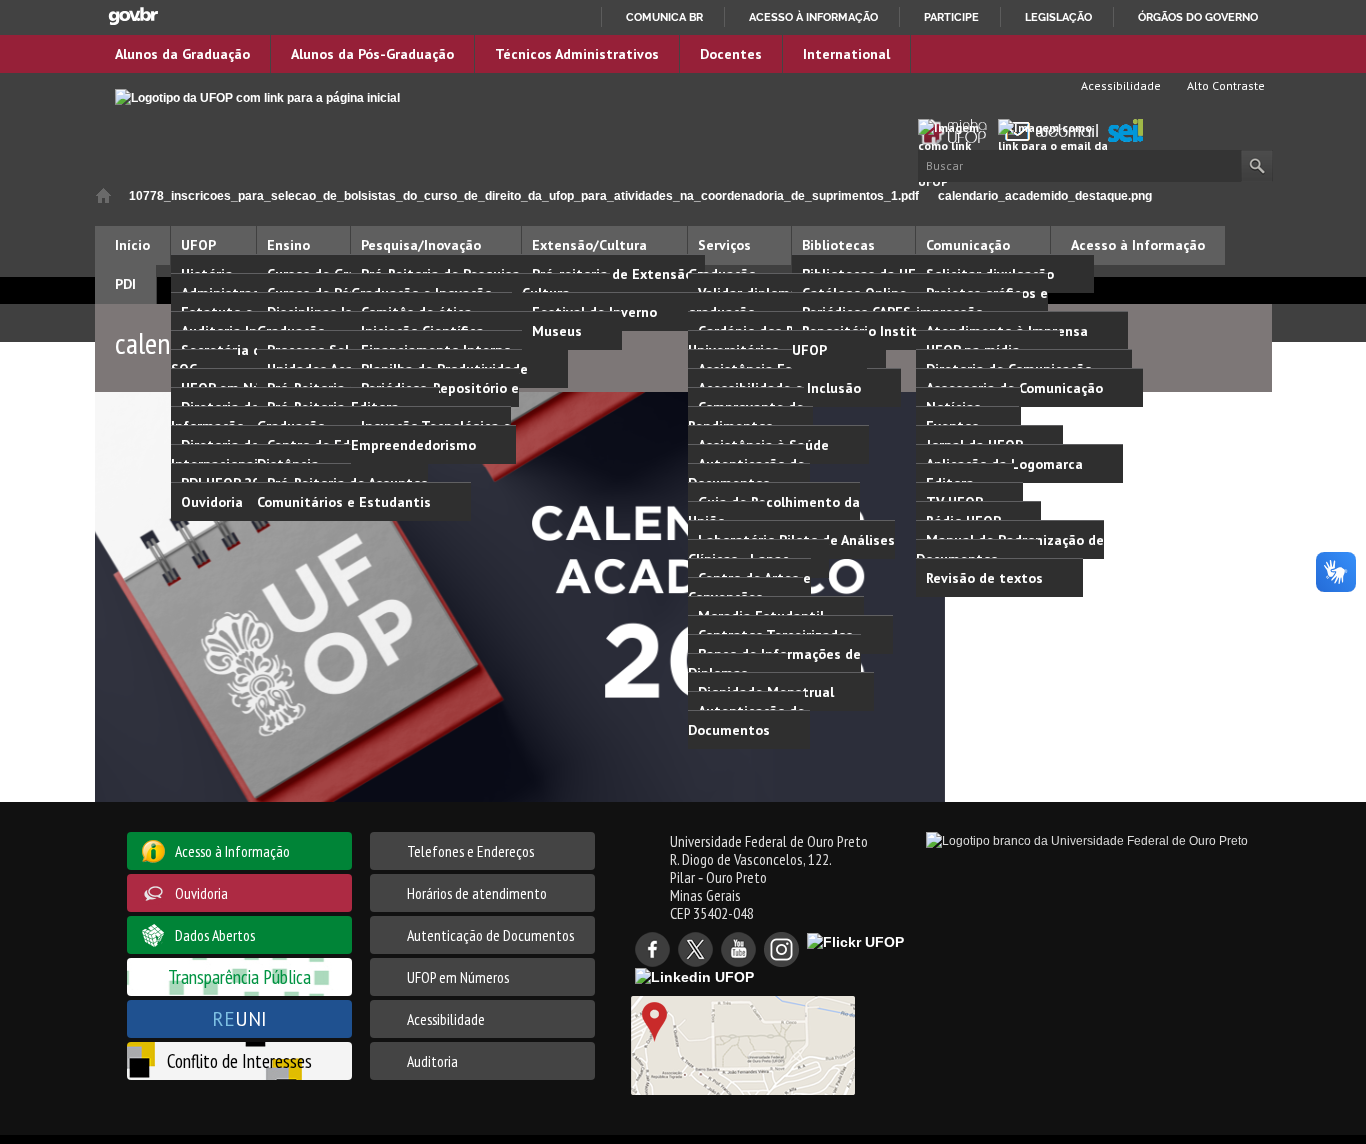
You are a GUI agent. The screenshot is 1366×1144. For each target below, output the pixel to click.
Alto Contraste (1224, 85)
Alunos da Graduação (182, 54)
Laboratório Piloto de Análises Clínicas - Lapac (791, 549)
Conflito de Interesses (239, 1060)
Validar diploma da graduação (753, 302)
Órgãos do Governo (1198, 17)
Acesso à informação (813, 17)
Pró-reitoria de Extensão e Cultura (613, 283)
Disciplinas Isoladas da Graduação (336, 321)
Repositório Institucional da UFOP (888, 340)
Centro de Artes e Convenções (749, 587)
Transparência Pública (239, 976)
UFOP (198, 245)
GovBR (133, 16)
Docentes (731, 54)
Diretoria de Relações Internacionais (245, 454)
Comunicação (968, 245)
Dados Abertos (215, 935)
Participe (951, 17)
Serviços (724, 245)
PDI (125, 284)
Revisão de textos (984, 578)
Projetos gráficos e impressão (982, 302)
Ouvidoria (212, 502)
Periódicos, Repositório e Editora (435, 397)
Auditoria (432, 1061)
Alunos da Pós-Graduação (372, 54)
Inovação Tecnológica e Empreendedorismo (431, 435)
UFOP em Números (458, 977)
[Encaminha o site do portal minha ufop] (958, 132)
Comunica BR (664, 17)
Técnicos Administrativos (577, 54)
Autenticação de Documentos (746, 473)
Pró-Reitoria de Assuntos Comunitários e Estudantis (344, 492)
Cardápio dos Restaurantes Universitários (781, 340)
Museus (557, 331)
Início (103, 195)
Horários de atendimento (477, 893)
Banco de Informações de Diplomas (774, 663)
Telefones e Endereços (470, 851)
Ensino (288, 245)
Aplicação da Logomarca (1004, 464)
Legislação (1058, 17)
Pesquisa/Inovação (421, 245)
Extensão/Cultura (589, 245)
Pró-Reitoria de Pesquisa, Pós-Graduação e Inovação (452, 283)
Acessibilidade (1119, 85)
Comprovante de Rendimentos (746, 416)
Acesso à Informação (1138, 245)
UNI (239, 1018)
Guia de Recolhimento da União (774, 511)
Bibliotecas (838, 245)
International (846, 54)
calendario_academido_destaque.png (1045, 196)
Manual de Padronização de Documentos (1010, 549)
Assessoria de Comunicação (1014, 388)
